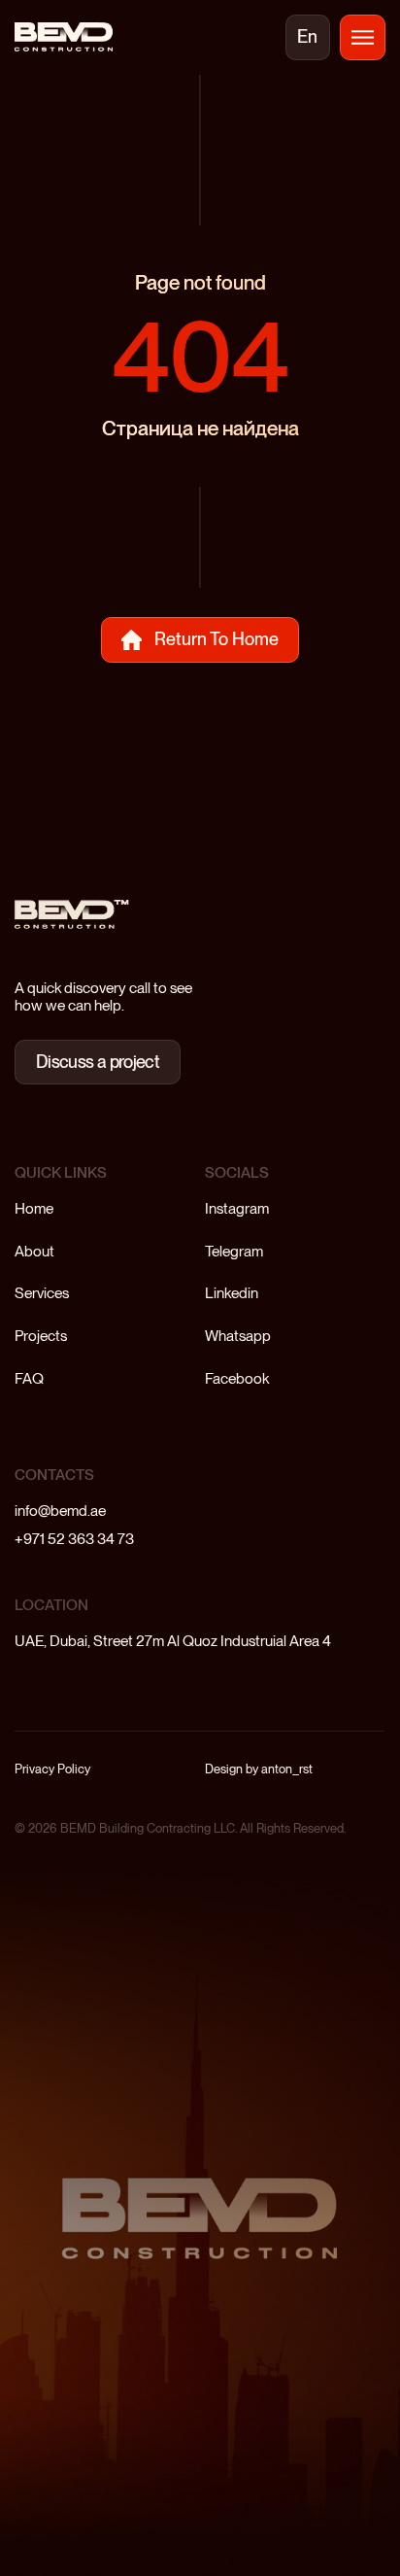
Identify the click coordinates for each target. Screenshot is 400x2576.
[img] (63, 37)
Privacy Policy (52, 1769)
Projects (41, 1336)
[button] (362, 37)
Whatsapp (238, 1336)
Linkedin (232, 1293)
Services (42, 1293)
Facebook (237, 1378)
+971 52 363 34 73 (74, 1539)
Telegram (234, 1251)
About (34, 1251)
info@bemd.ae (60, 1511)
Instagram (237, 1208)
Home (34, 1208)
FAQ (29, 1378)
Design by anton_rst (259, 1769)
